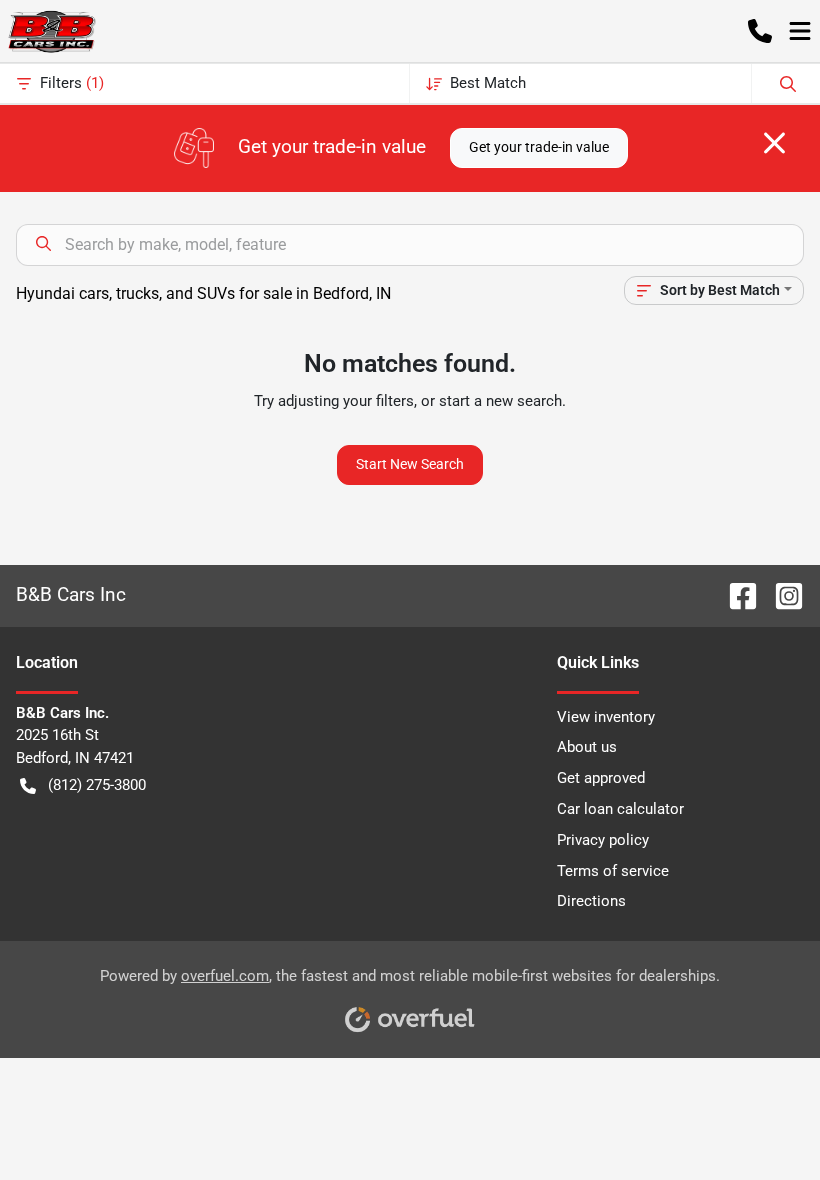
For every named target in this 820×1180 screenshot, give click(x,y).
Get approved (601, 778)
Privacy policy (603, 840)
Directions (591, 901)
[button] (760, 31)
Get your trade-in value (539, 147)
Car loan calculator (620, 809)
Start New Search (410, 464)
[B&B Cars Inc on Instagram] (781, 594)
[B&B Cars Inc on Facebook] (735, 594)
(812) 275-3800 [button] (97, 785)
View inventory (606, 717)
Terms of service (613, 871)
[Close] (774, 143)
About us (587, 747)
